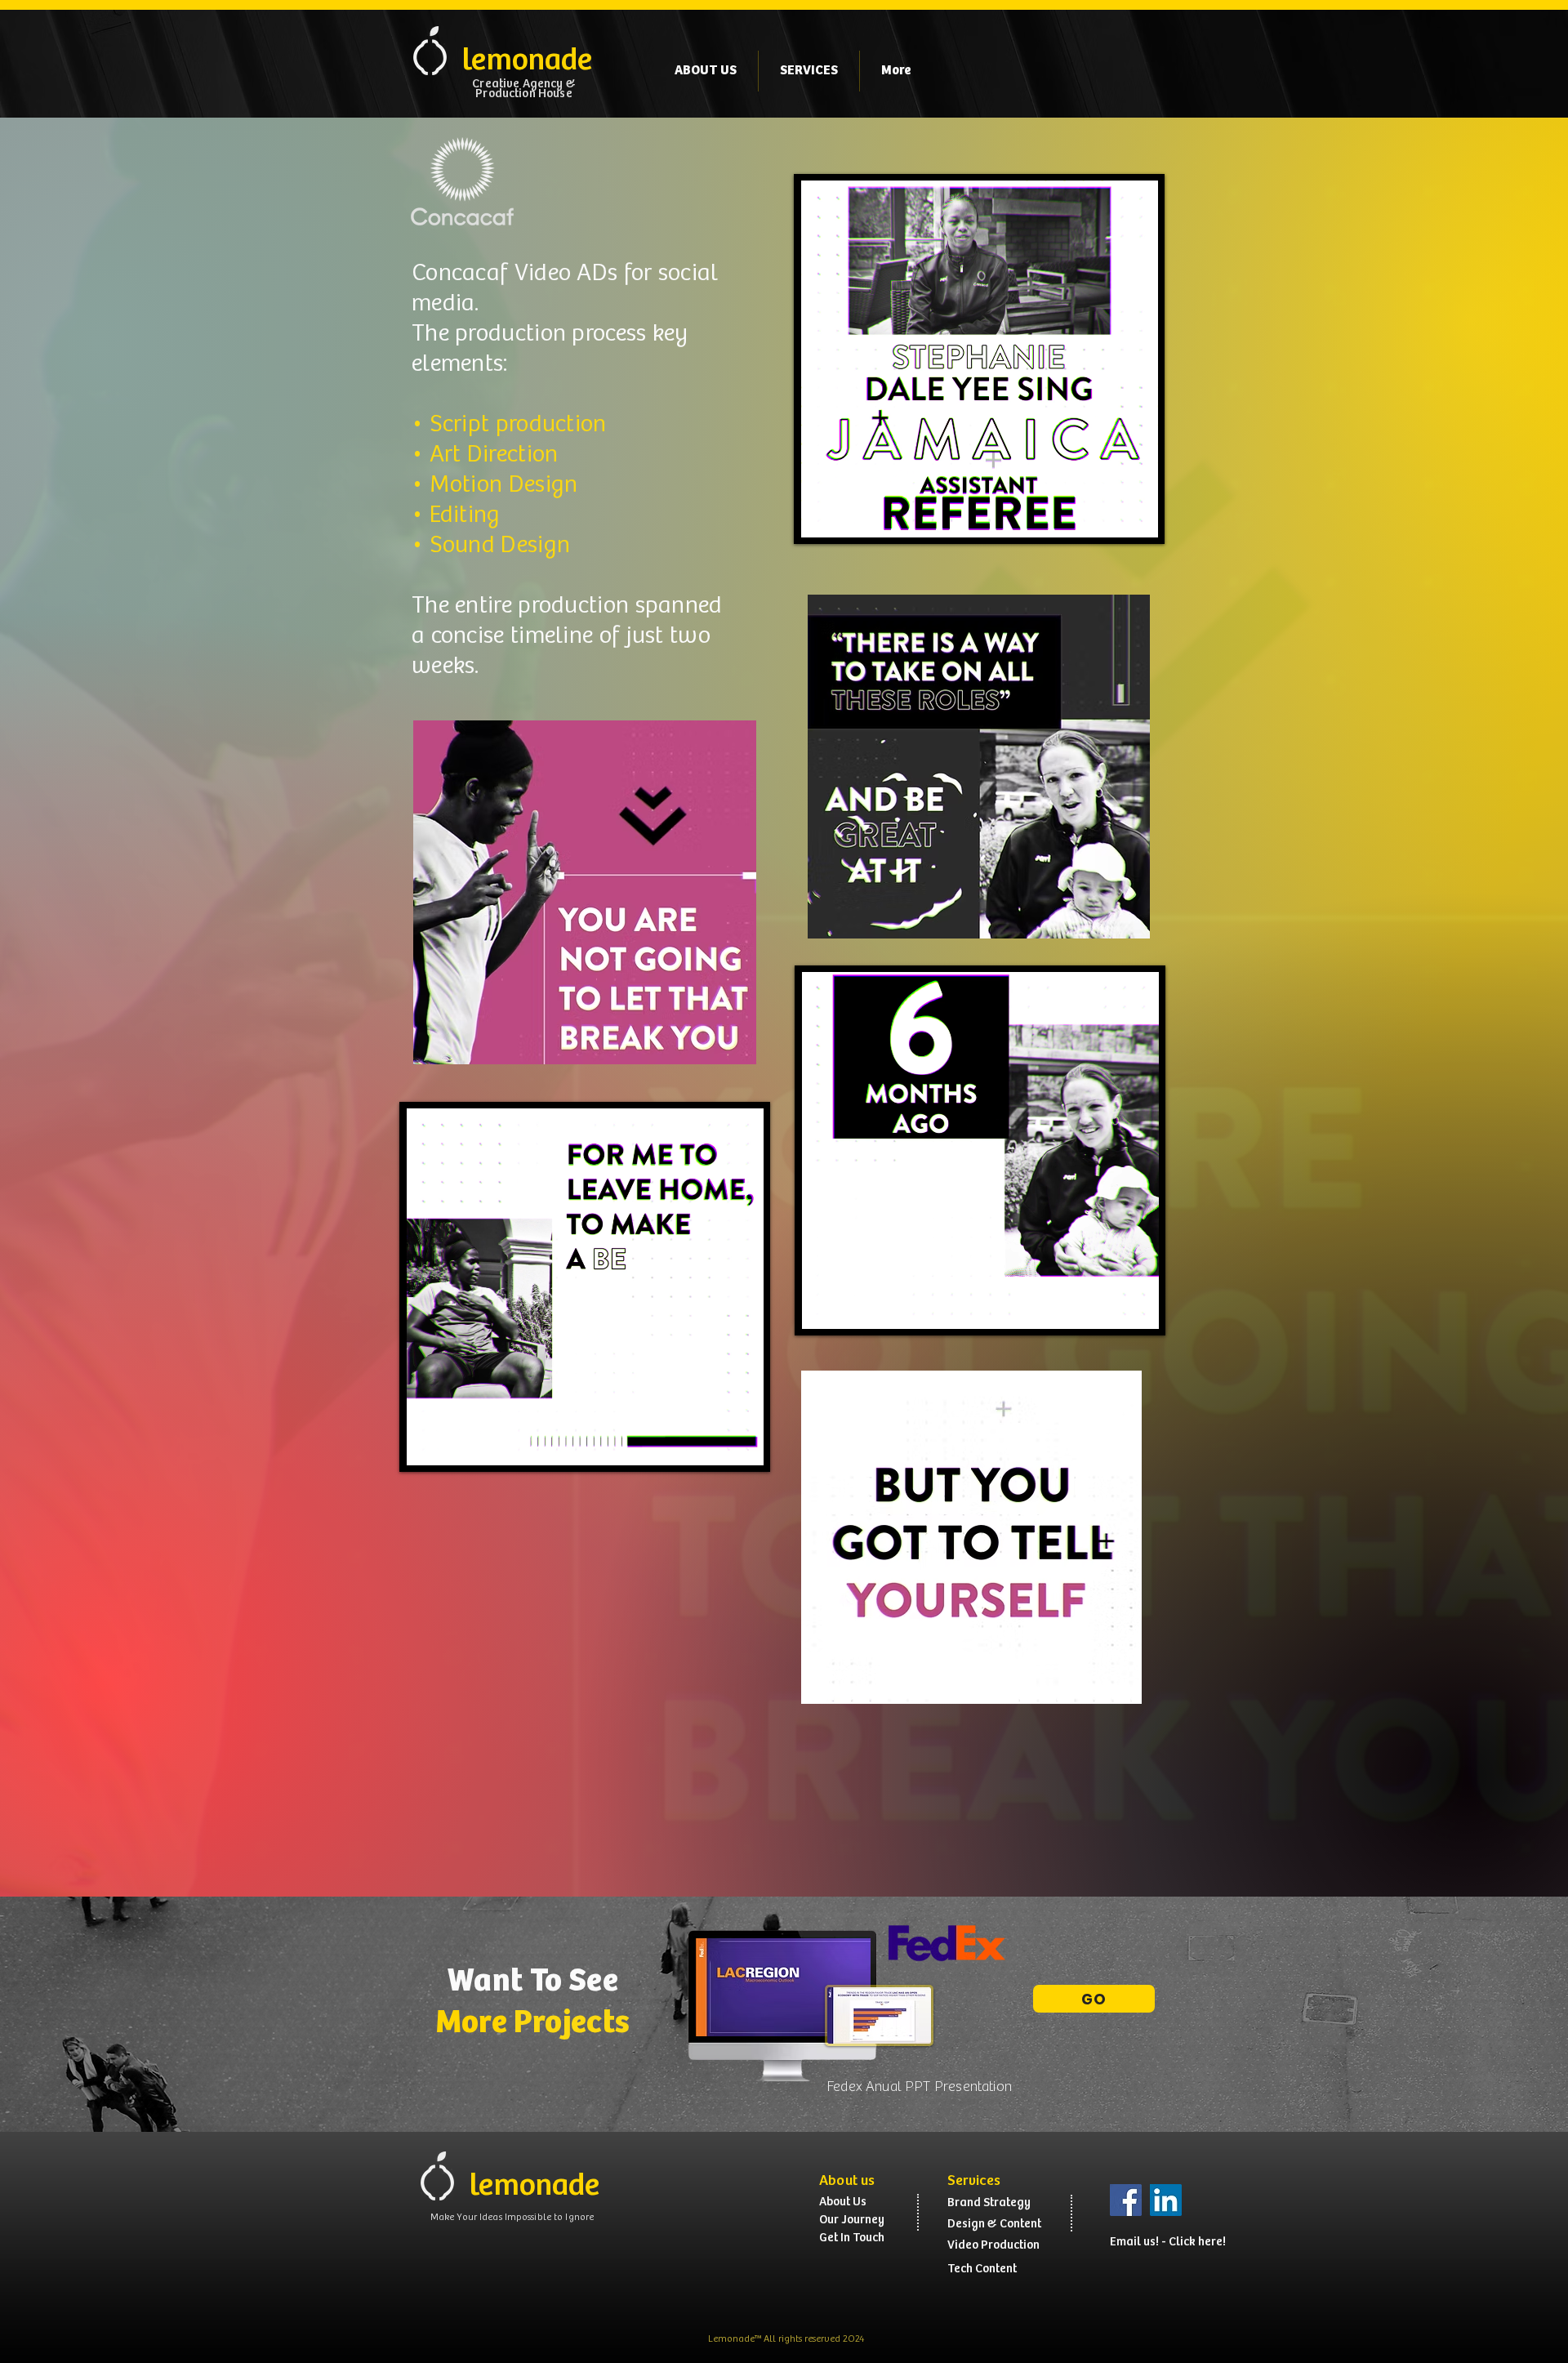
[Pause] (427, 1443)
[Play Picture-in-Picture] (714, 1443)
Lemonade (731, 2339)
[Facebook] (1126, 2200)
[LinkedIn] (1166, 2200)
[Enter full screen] (742, 1443)
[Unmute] (455, 1443)
